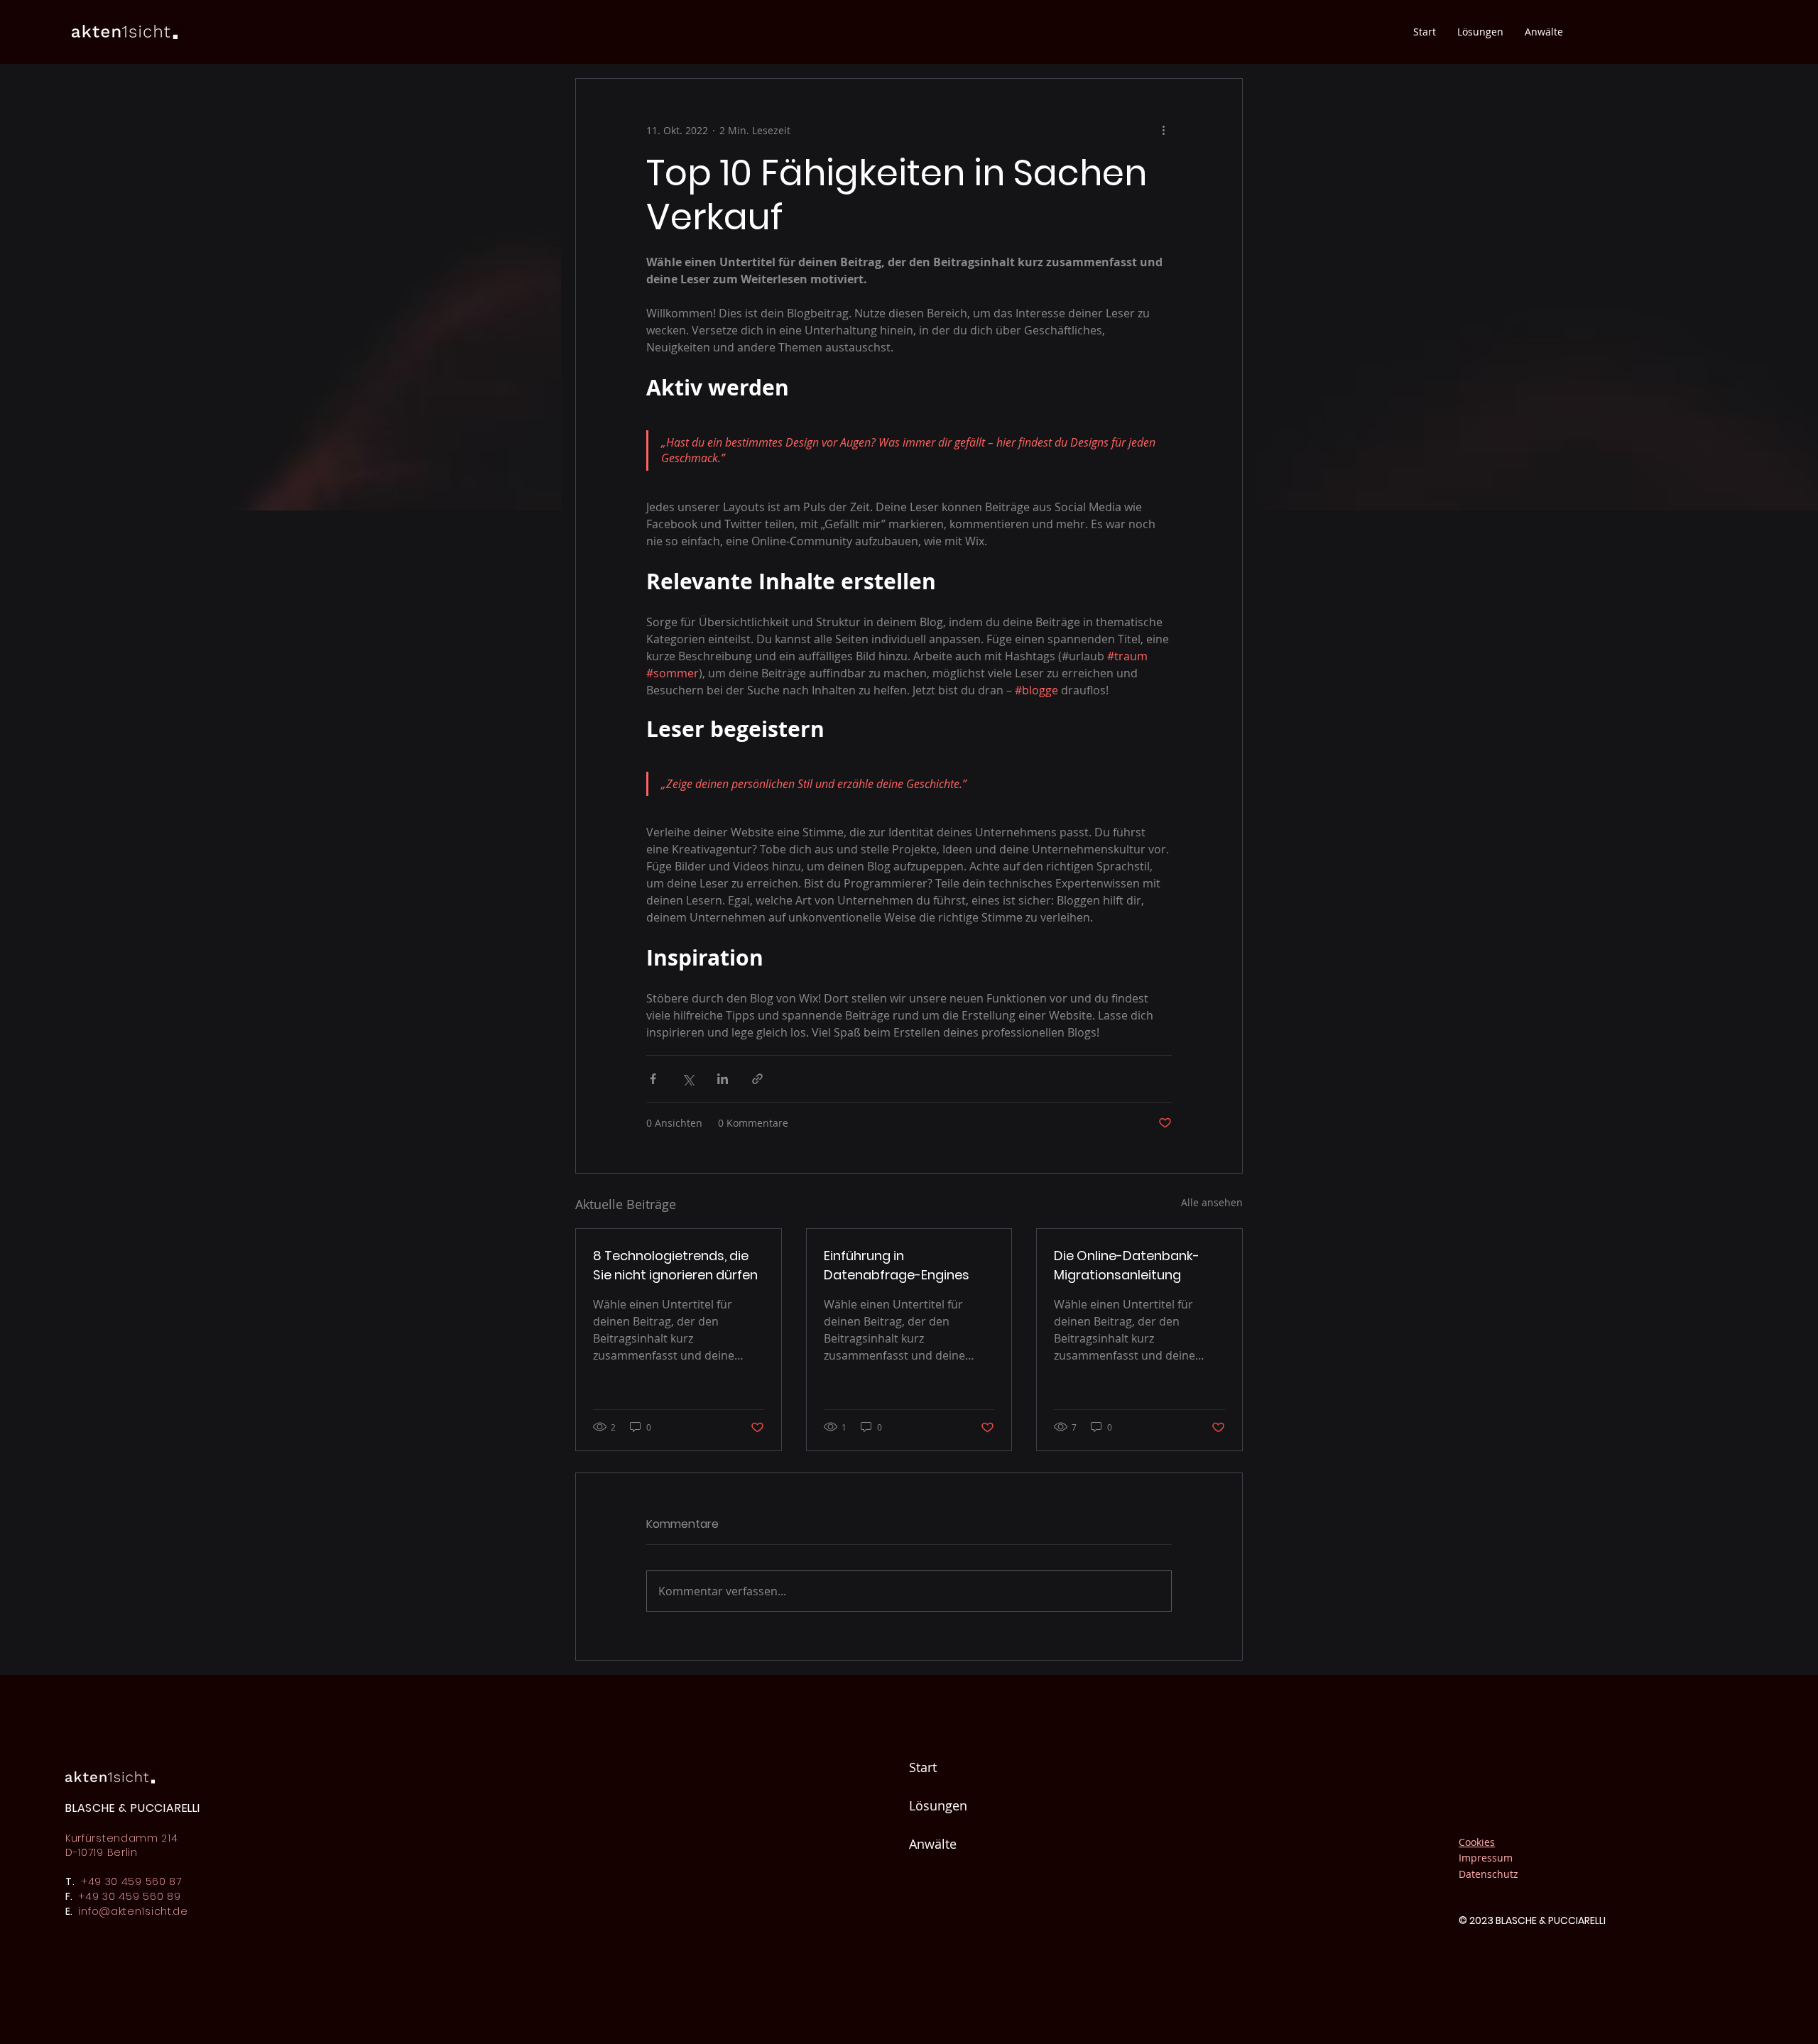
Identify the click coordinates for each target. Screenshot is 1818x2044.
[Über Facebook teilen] (653, 1079)
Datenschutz (1488, 1874)
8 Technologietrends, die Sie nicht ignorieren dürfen (675, 1265)
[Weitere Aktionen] (1163, 130)
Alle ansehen (1212, 1202)
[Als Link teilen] (757, 1079)
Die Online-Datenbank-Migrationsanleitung (1127, 1265)
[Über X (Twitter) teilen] (688, 1079)
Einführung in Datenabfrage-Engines (897, 1265)
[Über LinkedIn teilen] (723, 1079)
